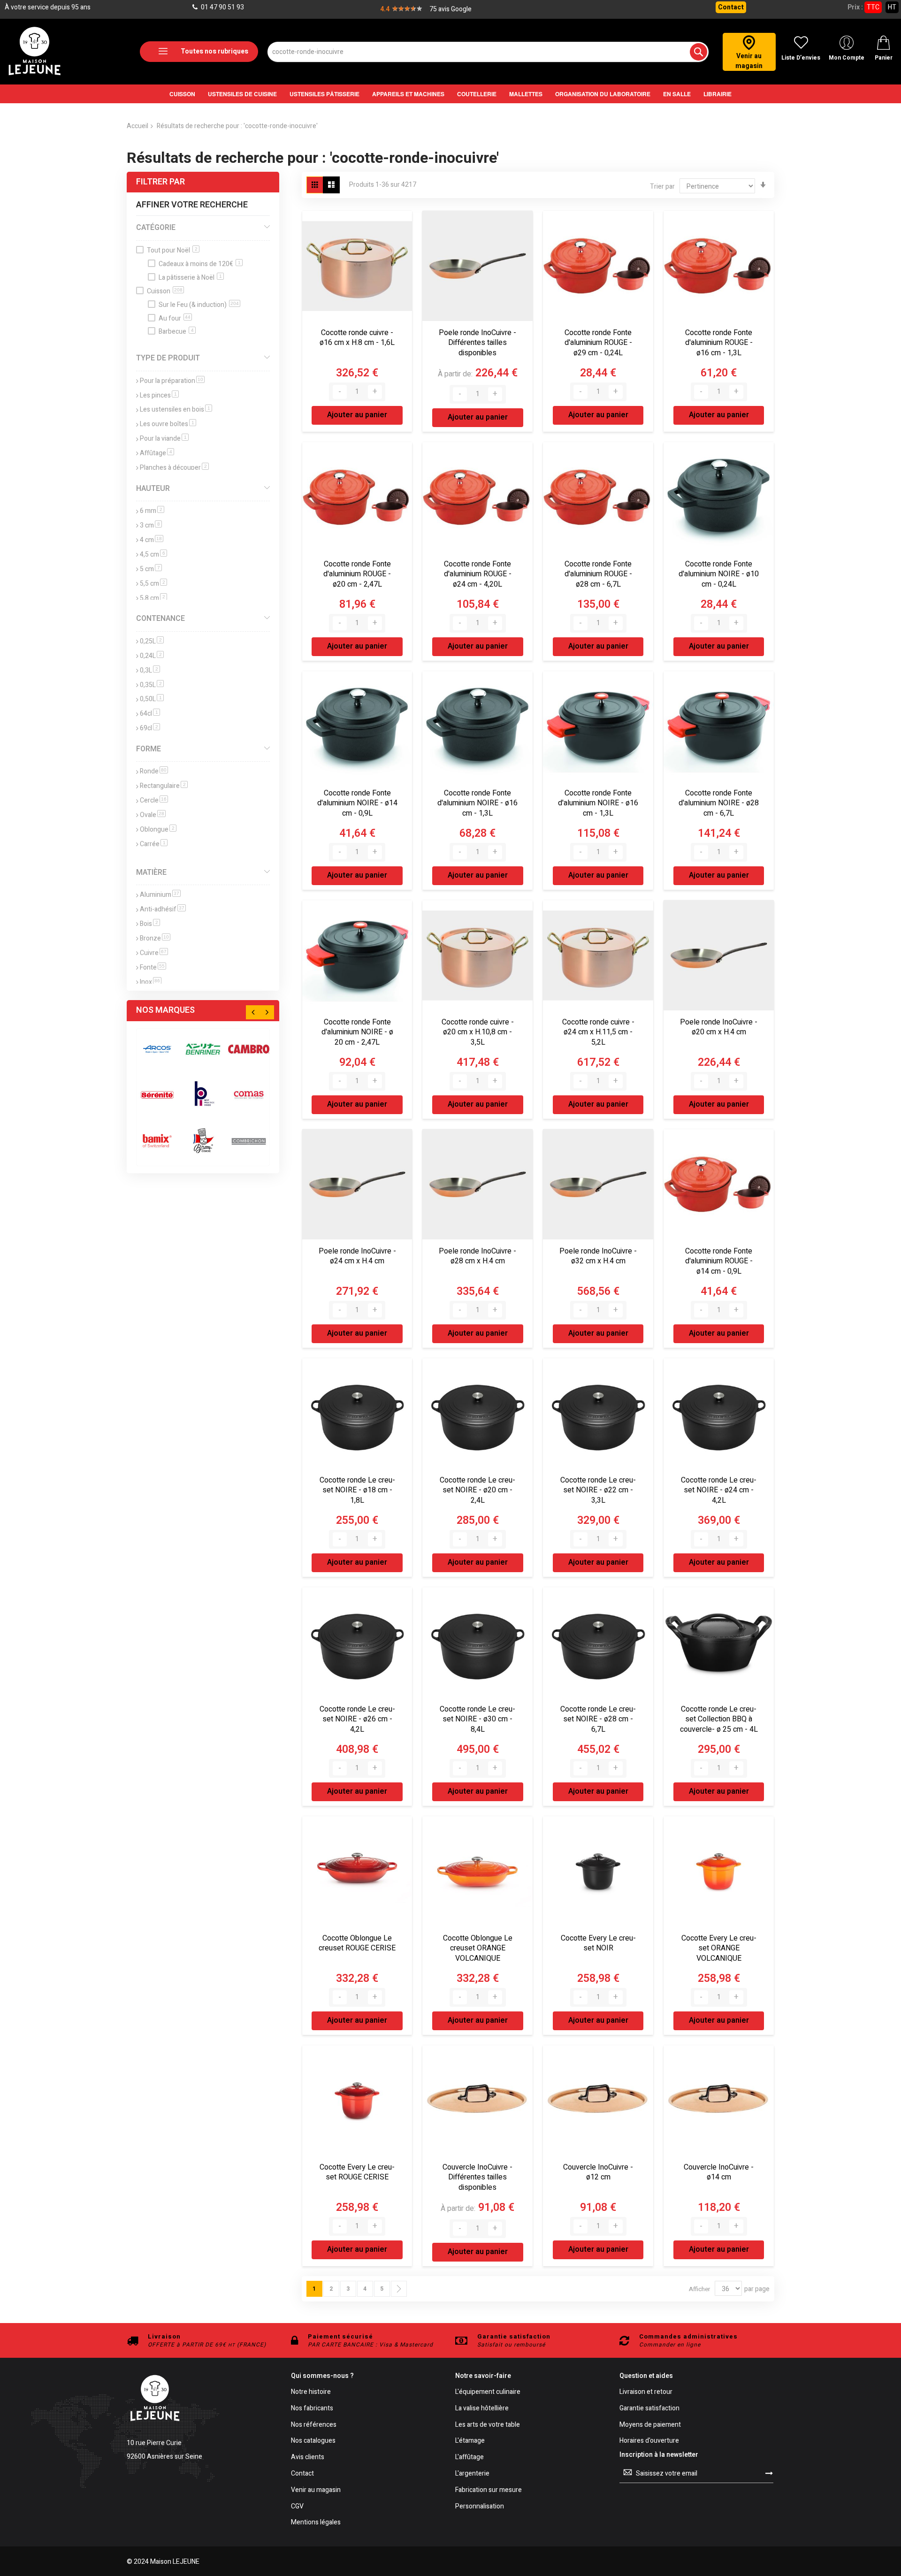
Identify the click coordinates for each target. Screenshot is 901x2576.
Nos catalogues (313, 2441)
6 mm (152, 511)
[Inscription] (769, 2473)
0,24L (152, 656)
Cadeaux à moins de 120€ (200, 264)
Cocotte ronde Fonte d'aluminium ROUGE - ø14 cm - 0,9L (719, 1261)
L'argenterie (472, 2474)
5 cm (151, 569)
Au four (175, 318)
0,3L (150, 670)
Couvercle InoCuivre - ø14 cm (719, 2172)
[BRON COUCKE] (203, 1141)
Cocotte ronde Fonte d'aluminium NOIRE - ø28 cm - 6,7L (719, 803)
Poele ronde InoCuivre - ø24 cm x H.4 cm (357, 1256)
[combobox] (488, 52)
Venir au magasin (316, 2490)
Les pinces (159, 395)
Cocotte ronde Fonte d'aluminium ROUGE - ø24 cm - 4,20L (478, 574)
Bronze (155, 938)
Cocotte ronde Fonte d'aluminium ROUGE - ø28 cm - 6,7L (598, 574)
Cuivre (154, 953)
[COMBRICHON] (249, 1141)
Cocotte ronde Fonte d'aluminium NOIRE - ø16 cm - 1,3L (477, 803)
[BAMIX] (157, 1141)
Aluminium (160, 895)
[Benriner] (203, 1049)
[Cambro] (249, 1049)
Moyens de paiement (650, 2425)
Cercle (154, 800)
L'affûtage (470, 2458)
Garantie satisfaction (649, 2409)
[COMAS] (249, 1095)
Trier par (662, 187)
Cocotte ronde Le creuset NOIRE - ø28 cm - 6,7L (598, 1719)
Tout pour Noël (172, 250)
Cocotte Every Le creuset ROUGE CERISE (357, 2172)
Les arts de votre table (488, 2425)
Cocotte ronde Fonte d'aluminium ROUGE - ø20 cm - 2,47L (357, 574)
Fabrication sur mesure (489, 2490)
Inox (151, 982)
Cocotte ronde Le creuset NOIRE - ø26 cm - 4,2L (357, 1719)
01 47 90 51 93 (222, 7)
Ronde (154, 771)
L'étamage (470, 2441)
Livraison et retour (646, 2392)
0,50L (152, 699)
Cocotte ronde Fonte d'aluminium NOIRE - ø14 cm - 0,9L (357, 803)
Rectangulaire (164, 786)
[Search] (699, 52)
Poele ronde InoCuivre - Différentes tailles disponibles (477, 343)
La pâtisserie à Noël (190, 278)
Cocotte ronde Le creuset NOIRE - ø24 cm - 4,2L (719, 1490)
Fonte (153, 967)
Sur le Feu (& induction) (199, 305)
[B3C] (157, 1095)
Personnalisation (480, 2507)
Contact (731, 7)
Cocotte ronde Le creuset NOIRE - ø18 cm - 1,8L (357, 1490)
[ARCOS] (157, 1049)
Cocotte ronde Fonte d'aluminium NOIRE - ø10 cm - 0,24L (719, 574)
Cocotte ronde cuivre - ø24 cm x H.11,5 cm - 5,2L (598, 1032)
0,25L (152, 641)
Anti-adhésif (163, 909)
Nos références (314, 2425)
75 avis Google (450, 9)
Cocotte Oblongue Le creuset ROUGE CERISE (357, 1943)
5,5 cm (153, 584)
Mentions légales (316, 2523)
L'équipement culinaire (488, 2392)
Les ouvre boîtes (168, 424)
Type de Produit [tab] (168, 358)
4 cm (152, 540)
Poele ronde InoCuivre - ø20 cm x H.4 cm (719, 1027)
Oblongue (158, 829)
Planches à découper (174, 468)
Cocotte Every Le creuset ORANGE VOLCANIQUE (719, 1948)
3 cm (151, 525)
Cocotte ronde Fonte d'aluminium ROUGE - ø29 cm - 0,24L (598, 343)
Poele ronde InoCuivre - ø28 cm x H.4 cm (477, 1256)
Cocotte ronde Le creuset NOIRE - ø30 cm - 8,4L (477, 1719)
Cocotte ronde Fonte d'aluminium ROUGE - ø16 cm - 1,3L (719, 343)
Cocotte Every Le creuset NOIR (598, 1943)
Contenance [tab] (160, 619)
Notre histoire (311, 2392)
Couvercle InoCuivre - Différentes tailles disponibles (477, 2177)
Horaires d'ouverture (649, 2441)
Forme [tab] (149, 749)
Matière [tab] (151, 872)
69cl (150, 728)
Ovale (153, 815)
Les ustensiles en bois (176, 409)
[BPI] (203, 1095)
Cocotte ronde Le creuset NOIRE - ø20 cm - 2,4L (477, 1490)
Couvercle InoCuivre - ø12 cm (598, 2172)
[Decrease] (340, 392)
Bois (150, 924)
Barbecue (176, 332)
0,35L (152, 685)
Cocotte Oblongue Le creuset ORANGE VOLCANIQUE (478, 1948)
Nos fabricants (312, 2409)
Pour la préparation (172, 381)
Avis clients (308, 2458)
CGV (297, 2507)
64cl (150, 714)
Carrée (154, 844)
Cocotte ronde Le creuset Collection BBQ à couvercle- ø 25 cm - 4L (719, 1719)
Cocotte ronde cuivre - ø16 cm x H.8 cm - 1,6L (357, 338)
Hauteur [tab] (153, 489)
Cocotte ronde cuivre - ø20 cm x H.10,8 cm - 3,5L (478, 1032)
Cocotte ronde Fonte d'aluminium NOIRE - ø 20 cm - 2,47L (357, 1032)
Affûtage (157, 453)
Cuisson (165, 291)
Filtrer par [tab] (160, 182)
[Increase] (375, 392)
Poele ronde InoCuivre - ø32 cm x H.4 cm (598, 1256)
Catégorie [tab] (156, 228)
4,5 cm (153, 554)
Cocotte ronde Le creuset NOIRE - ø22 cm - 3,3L (598, 1490)
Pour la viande (164, 439)
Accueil (137, 126)
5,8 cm (153, 598)
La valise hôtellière (482, 2409)
